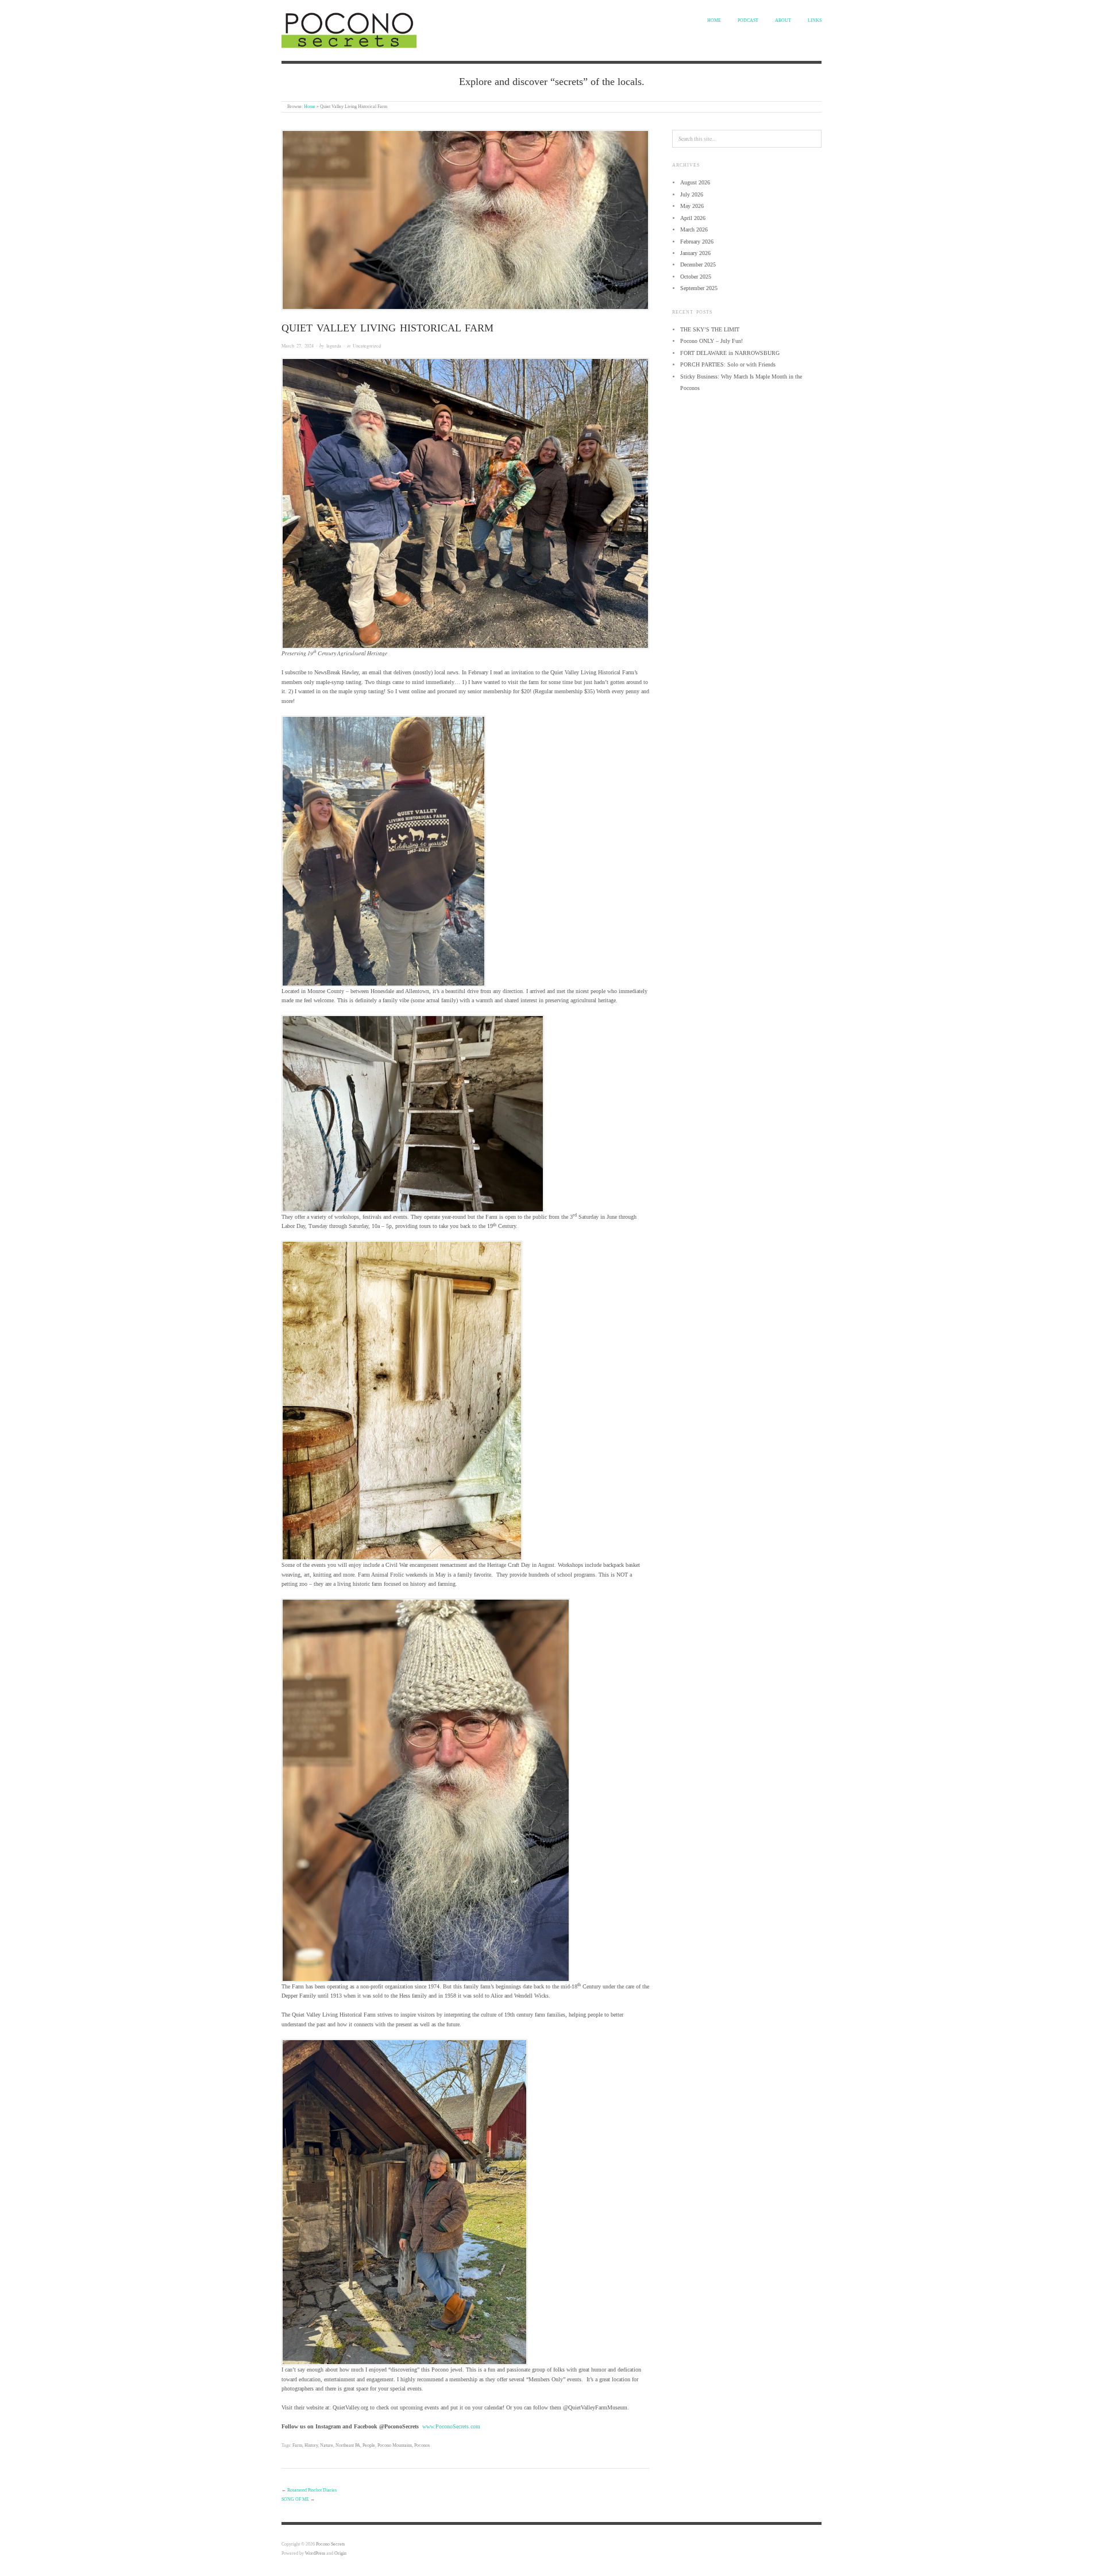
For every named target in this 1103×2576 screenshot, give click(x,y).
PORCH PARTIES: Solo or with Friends (728, 364)
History (311, 2445)
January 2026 (695, 253)
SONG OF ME (295, 2499)
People (369, 2445)
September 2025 (699, 288)
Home (714, 20)
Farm (297, 2445)
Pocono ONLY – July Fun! (711, 341)
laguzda (334, 345)
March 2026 (694, 229)
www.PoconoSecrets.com (451, 2426)
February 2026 (697, 242)
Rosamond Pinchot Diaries (312, 2490)
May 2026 (692, 206)
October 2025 (696, 277)
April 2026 (693, 218)
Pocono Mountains (395, 2445)
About (783, 20)
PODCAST (748, 20)
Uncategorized (367, 345)
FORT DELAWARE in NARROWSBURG (730, 353)
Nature (327, 2445)
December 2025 (698, 264)
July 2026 (692, 194)
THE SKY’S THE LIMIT (710, 329)
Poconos (422, 2445)
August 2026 (695, 182)
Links (815, 20)
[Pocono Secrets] (349, 29)
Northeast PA (348, 2445)
